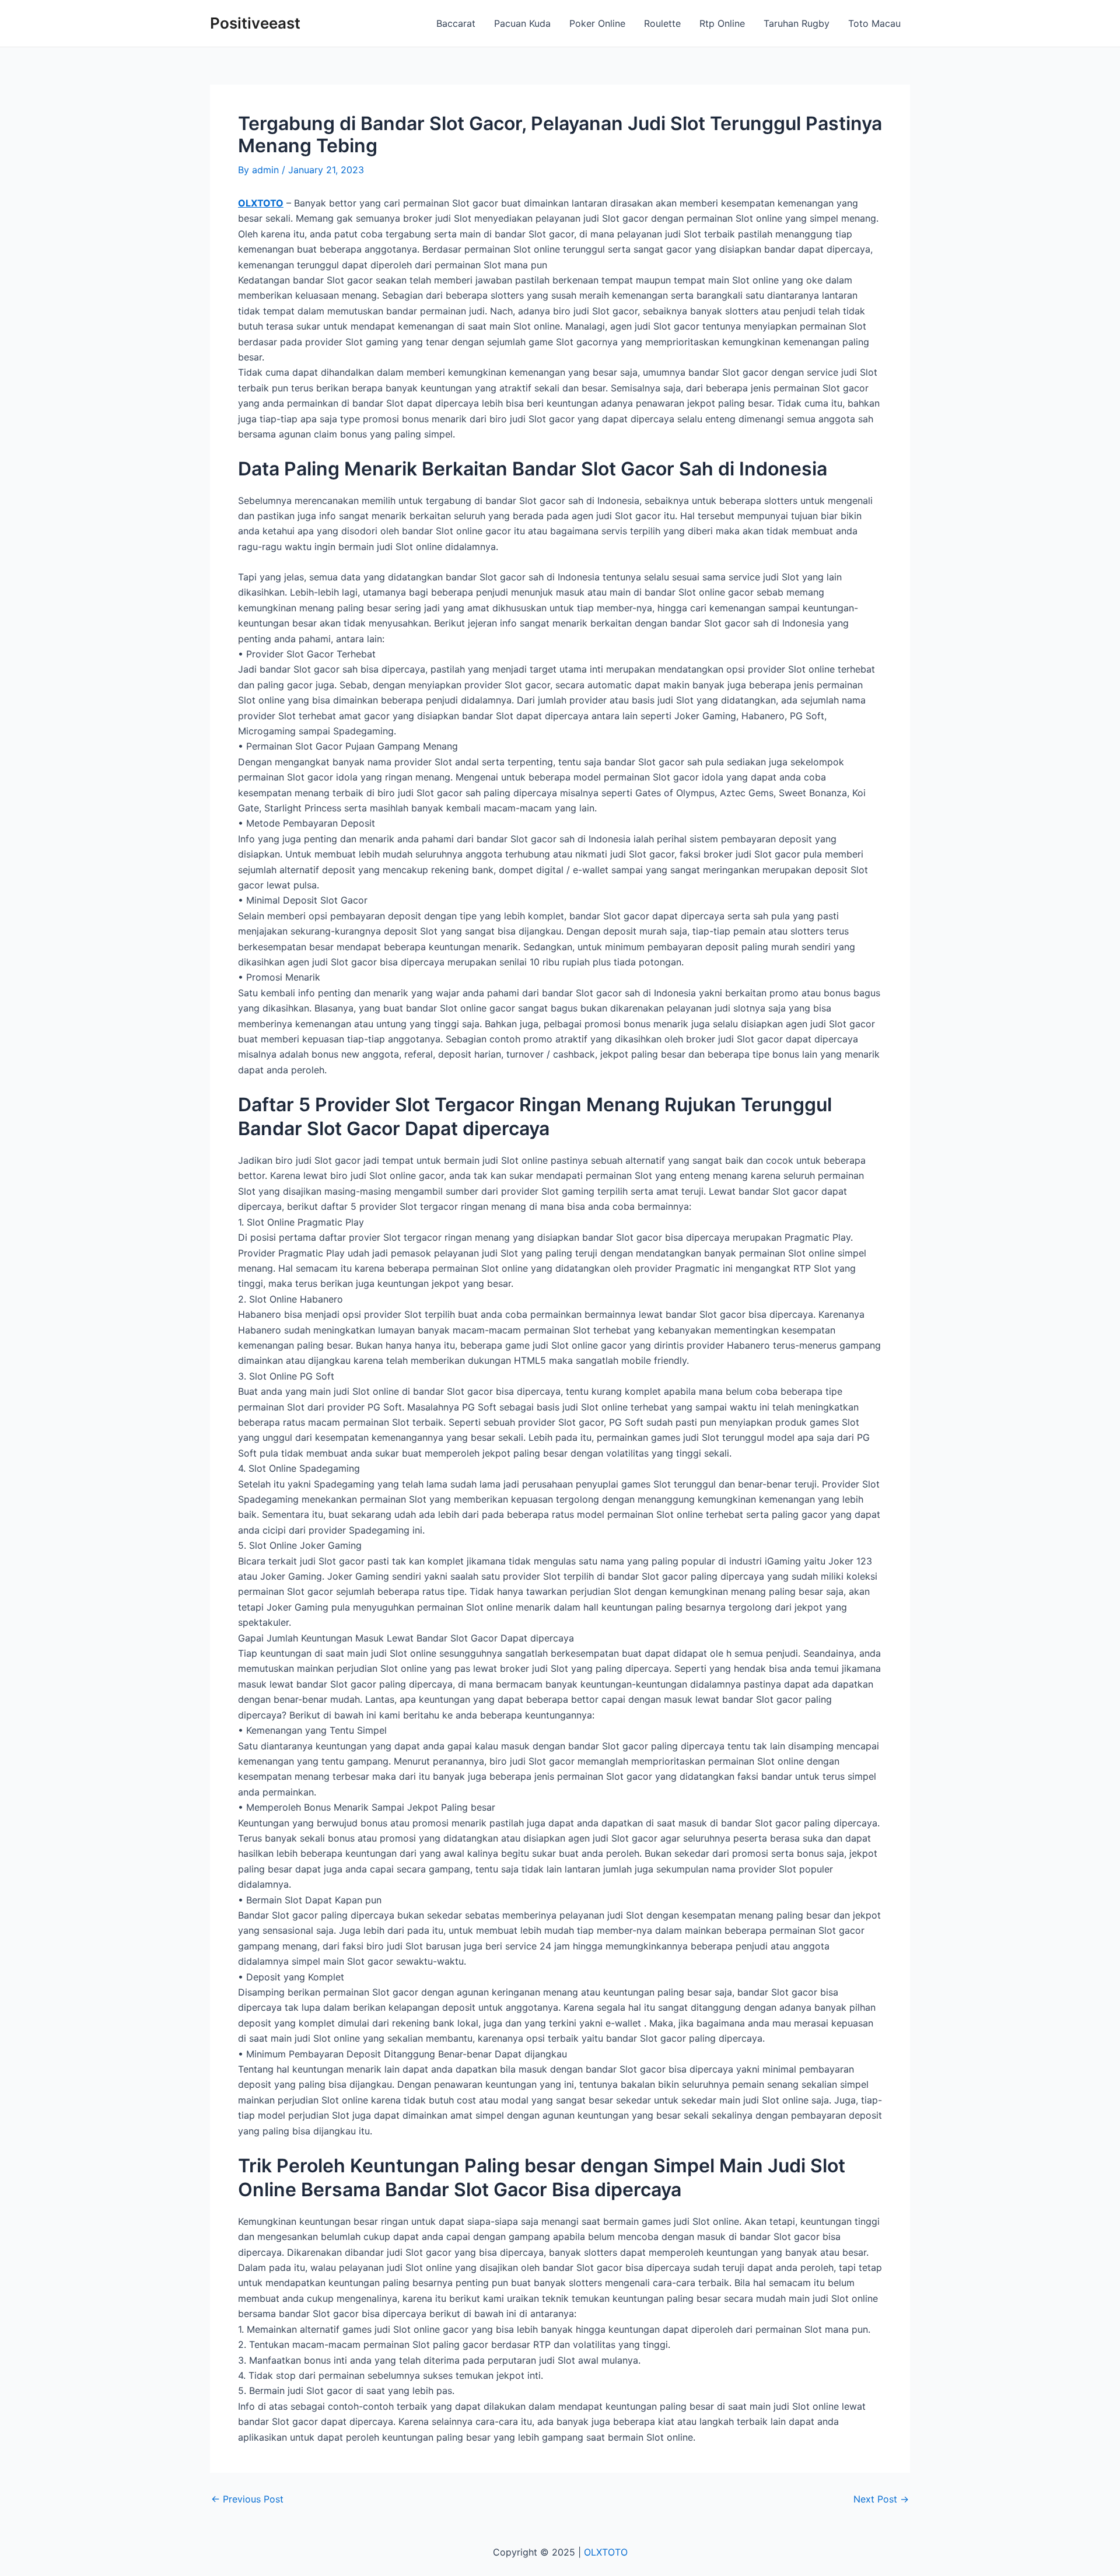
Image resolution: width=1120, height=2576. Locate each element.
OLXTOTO (261, 203)
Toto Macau (874, 23)
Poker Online (597, 23)
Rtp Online (722, 23)
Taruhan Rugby (797, 23)
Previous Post (247, 2499)
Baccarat (456, 23)
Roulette (662, 23)
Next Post (881, 2499)
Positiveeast (255, 23)
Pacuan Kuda (522, 23)
